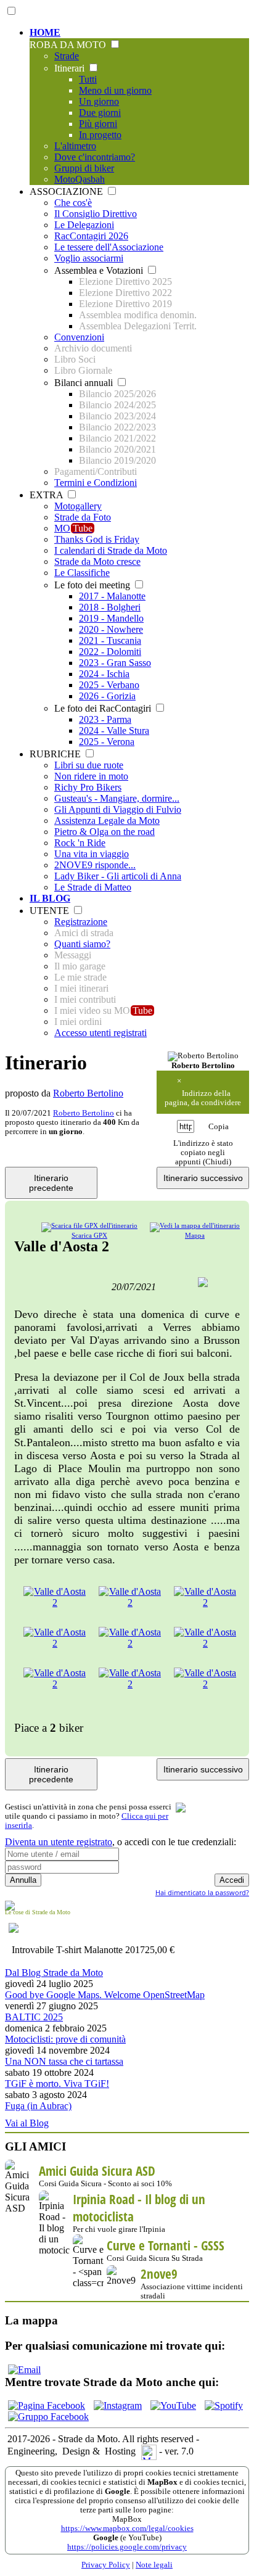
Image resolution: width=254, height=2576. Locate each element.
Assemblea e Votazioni (100, 270)
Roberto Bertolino (88, 1093)
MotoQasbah (80, 179)
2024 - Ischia (104, 674)
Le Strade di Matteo (93, 887)
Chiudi (217, 1162)
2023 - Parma (105, 719)
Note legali (154, 2565)
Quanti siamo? (82, 944)
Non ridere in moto (91, 776)
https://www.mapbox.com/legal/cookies (127, 2529)
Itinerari (71, 68)
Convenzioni (79, 337)
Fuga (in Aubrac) (38, 2106)
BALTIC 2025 (34, 2017)
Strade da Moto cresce (97, 562)
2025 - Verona (107, 742)
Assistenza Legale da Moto (107, 821)
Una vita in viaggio (92, 854)
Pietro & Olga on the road (104, 832)
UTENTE (51, 911)
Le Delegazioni (84, 225)
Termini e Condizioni (96, 483)
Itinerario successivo (203, 1178)
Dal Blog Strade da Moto (54, 1973)
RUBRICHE (56, 754)
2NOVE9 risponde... (95, 865)
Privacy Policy (106, 2565)
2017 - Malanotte (112, 596)
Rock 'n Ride (80, 843)
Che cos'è (73, 203)
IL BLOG (50, 898)
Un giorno (99, 101)
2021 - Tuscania (110, 640)
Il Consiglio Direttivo (96, 214)
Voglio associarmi (89, 258)
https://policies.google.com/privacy (127, 2547)
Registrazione (81, 922)
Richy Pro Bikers (88, 787)
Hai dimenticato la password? (202, 1892)
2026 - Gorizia (107, 696)
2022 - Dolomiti (110, 652)
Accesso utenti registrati (100, 1033)
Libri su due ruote (89, 765)
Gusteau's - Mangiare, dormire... (117, 798)
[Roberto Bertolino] (203, 1056)
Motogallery (78, 506)
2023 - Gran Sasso (115, 663)
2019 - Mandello (111, 618)
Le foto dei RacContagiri (104, 708)
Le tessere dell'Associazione (109, 247)
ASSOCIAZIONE (68, 191)
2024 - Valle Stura (114, 730)
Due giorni (100, 113)
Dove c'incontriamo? (95, 157)
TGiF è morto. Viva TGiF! (57, 2084)
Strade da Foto (83, 517)
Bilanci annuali (85, 383)
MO (73, 528)
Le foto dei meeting (93, 585)
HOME (45, 32)
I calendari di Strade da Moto (111, 550)
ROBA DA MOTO (69, 45)
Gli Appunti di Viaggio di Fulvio (118, 809)
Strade (67, 56)
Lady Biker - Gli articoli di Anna (118, 876)
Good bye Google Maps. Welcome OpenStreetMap (105, 1995)
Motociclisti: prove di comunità (65, 2039)
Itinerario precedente (51, 1183)
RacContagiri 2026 (91, 236)
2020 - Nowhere (111, 629)
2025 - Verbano (109, 685)
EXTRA (47, 495)
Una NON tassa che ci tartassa (64, 2061)
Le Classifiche (82, 573)
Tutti (88, 79)
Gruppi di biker (84, 168)
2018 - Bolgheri (110, 607)
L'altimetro (75, 146)
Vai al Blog (27, 2123)
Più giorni (98, 124)
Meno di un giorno (115, 90)
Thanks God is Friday (97, 539)
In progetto (100, 135)
